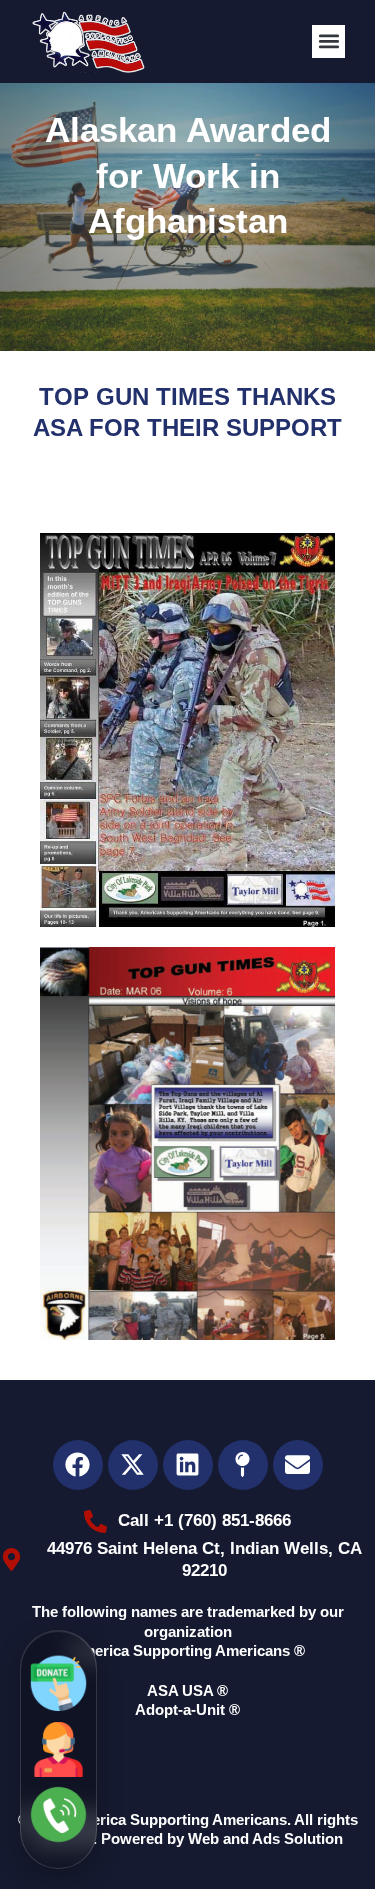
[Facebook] (78, 1465)
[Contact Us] (58, 1749)
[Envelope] (298, 1465)
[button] (328, 41)
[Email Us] (58, 1684)
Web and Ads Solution (265, 1838)
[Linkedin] (188, 1465)
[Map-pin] (243, 1465)
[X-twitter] (133, 1465)
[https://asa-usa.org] (88, 41)
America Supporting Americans (177, 1819)
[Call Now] (58, 1814)
